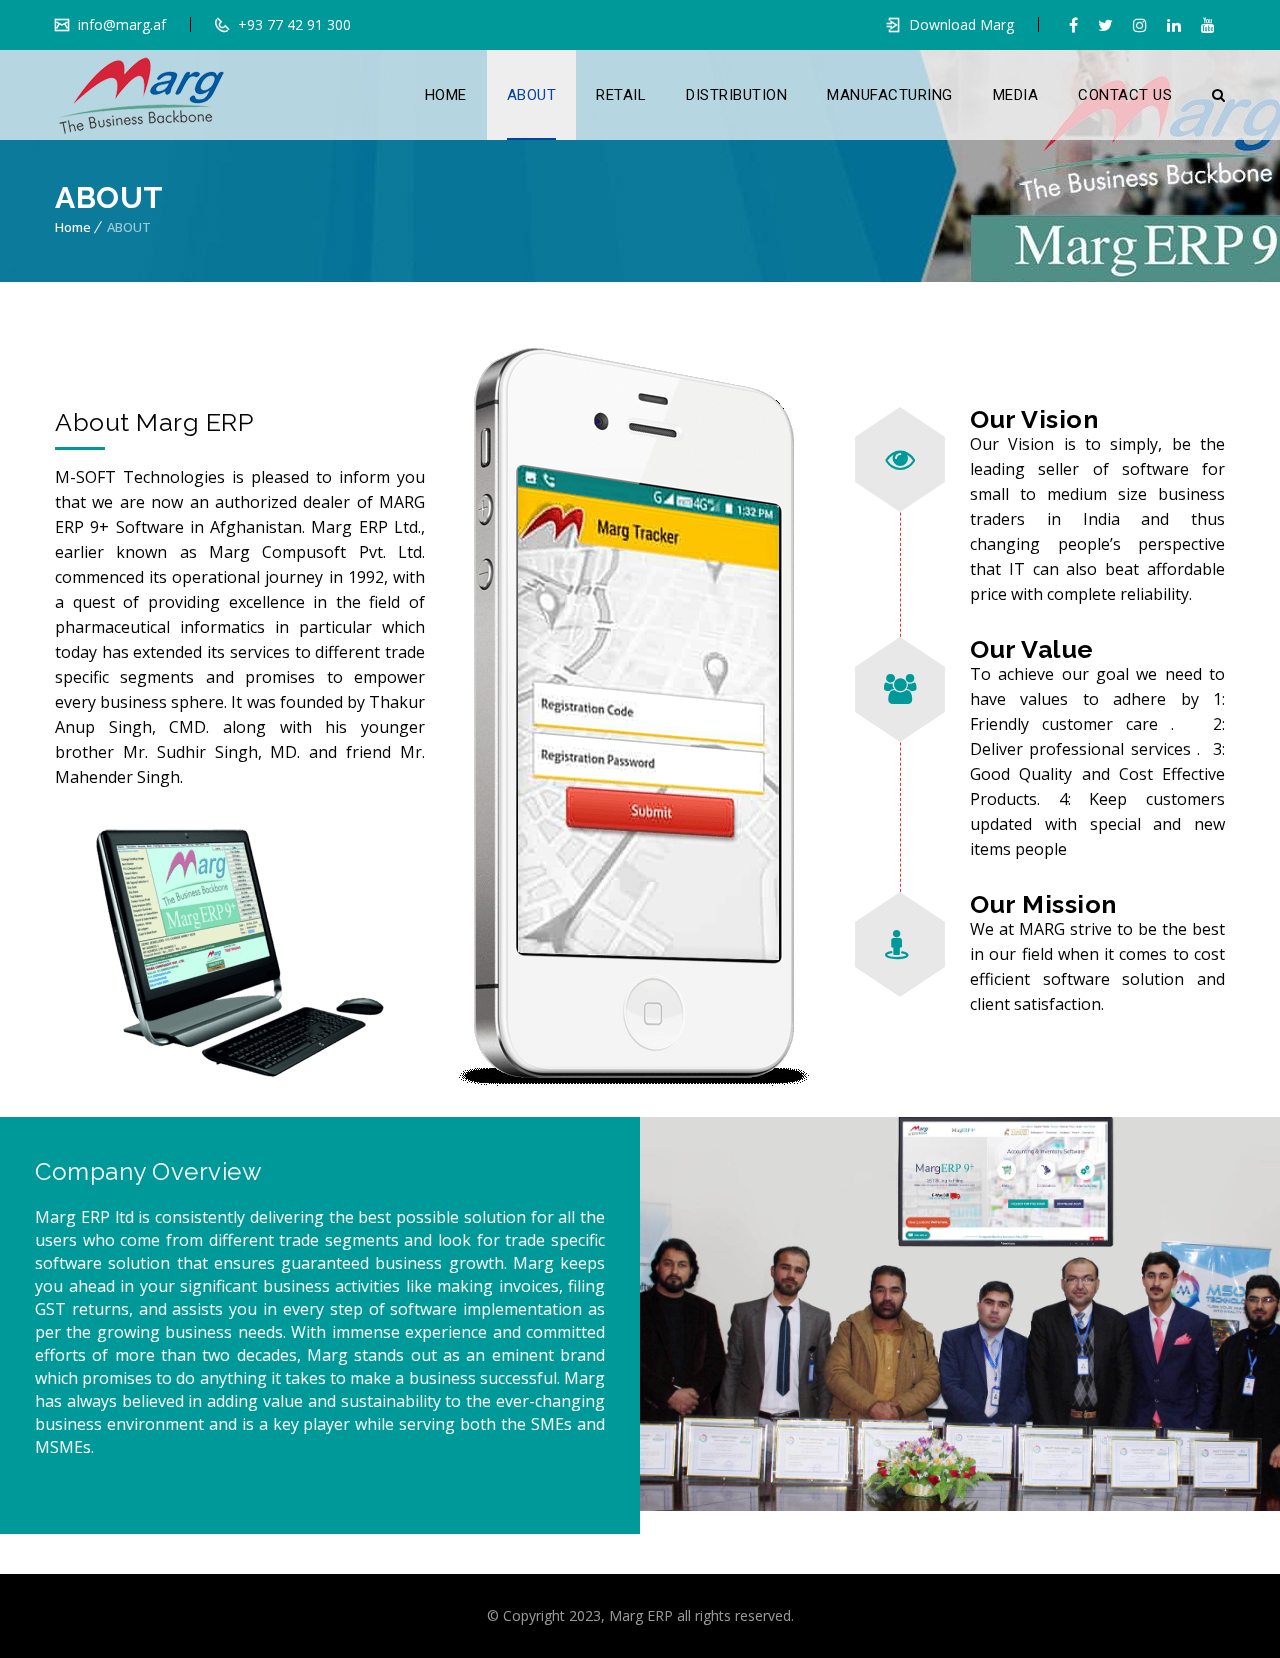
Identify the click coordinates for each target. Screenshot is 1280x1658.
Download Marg (961, 24)
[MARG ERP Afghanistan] (140, 95)
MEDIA (1016, 95)
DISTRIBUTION (736, 95)
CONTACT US (1125, 95)
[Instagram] (1140, 25)
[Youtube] (1208, 25)
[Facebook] (1073, 25)
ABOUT (532, 95)
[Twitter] (1105, 25)
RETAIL (621, 95)
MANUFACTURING (890, 95)
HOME (446, 95)
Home (73, 227)
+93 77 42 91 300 (292, 24)
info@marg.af (120, 24)
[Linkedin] (1174, 25)
